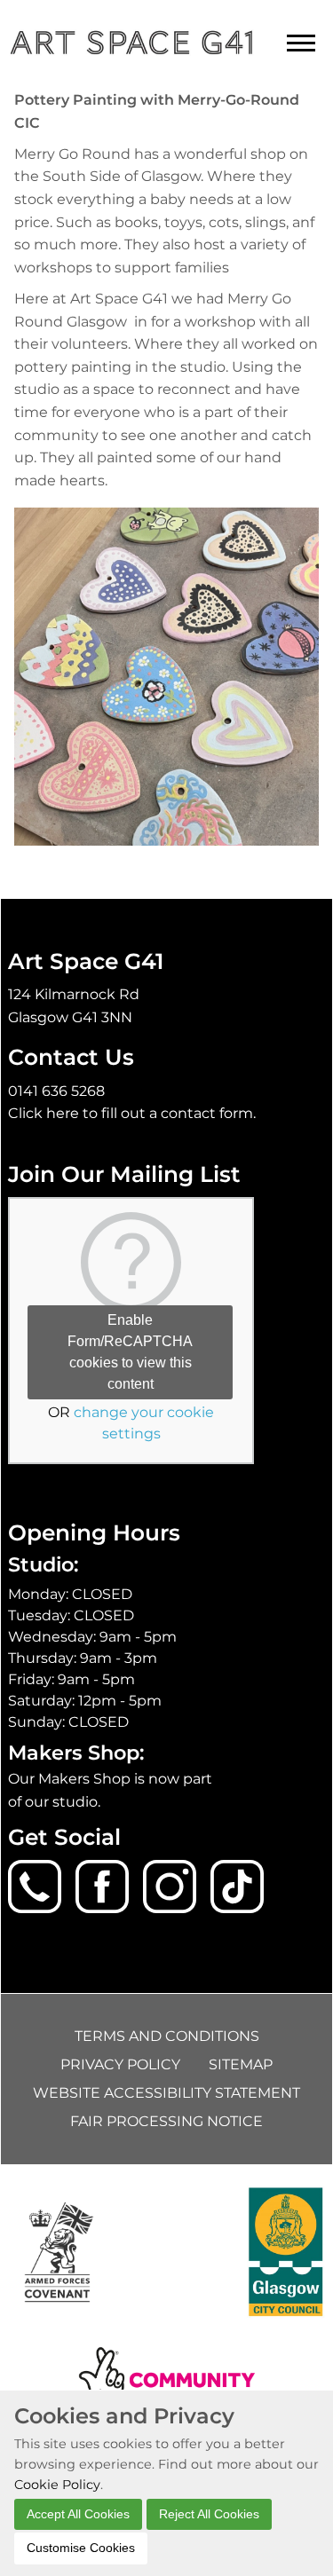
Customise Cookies (81, 2548)
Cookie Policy (57, 2485)
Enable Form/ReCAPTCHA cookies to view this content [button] (130, 1352)
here (63, 1113)
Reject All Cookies (209, 2514)
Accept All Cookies (78, 2514)
